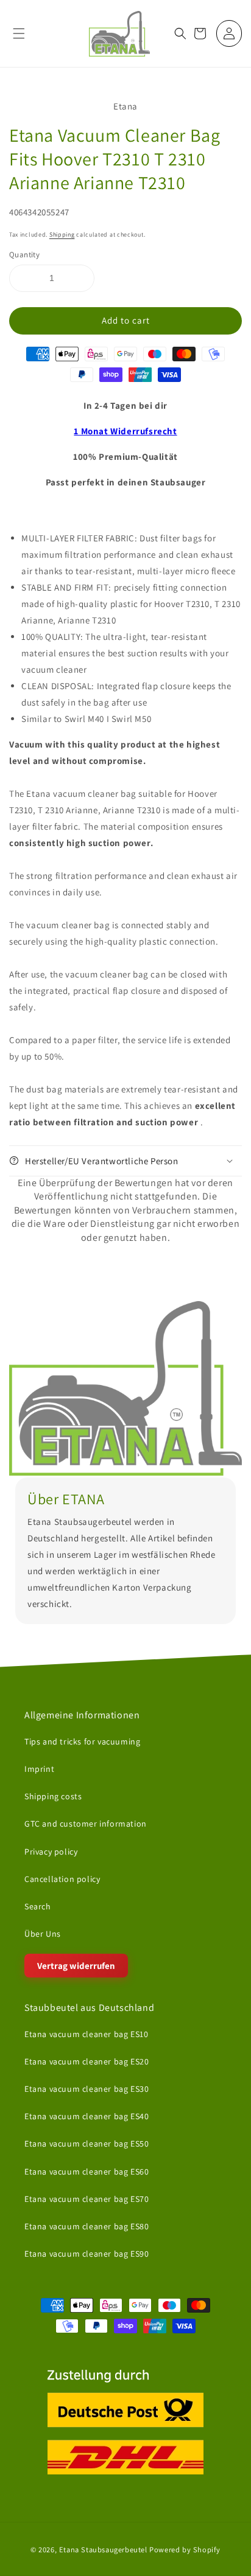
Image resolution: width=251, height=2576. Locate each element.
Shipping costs (53, 1796)
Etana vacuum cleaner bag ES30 (87, 2089)
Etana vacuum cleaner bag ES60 (87, 2171)
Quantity (24, 255)
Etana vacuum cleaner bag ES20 (87, 2061)
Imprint (39, 1769)
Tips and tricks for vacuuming (82, 1741)
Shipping (62, 234)
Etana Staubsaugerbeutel (103, 2550)
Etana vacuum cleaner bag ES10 (86, 2033)
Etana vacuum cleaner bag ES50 (87, 2144)
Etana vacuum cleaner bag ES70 (87, 2198)
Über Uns (43, 1934)
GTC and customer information (86, 1824)
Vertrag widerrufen (76, 1966)
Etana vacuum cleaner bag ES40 (87, 2116)
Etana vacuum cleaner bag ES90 (87, 2254)
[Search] (180, 33)
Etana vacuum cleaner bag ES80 (87, 2226)
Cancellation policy (62, 1879)
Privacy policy (51, 1851)
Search (38, 1906)
